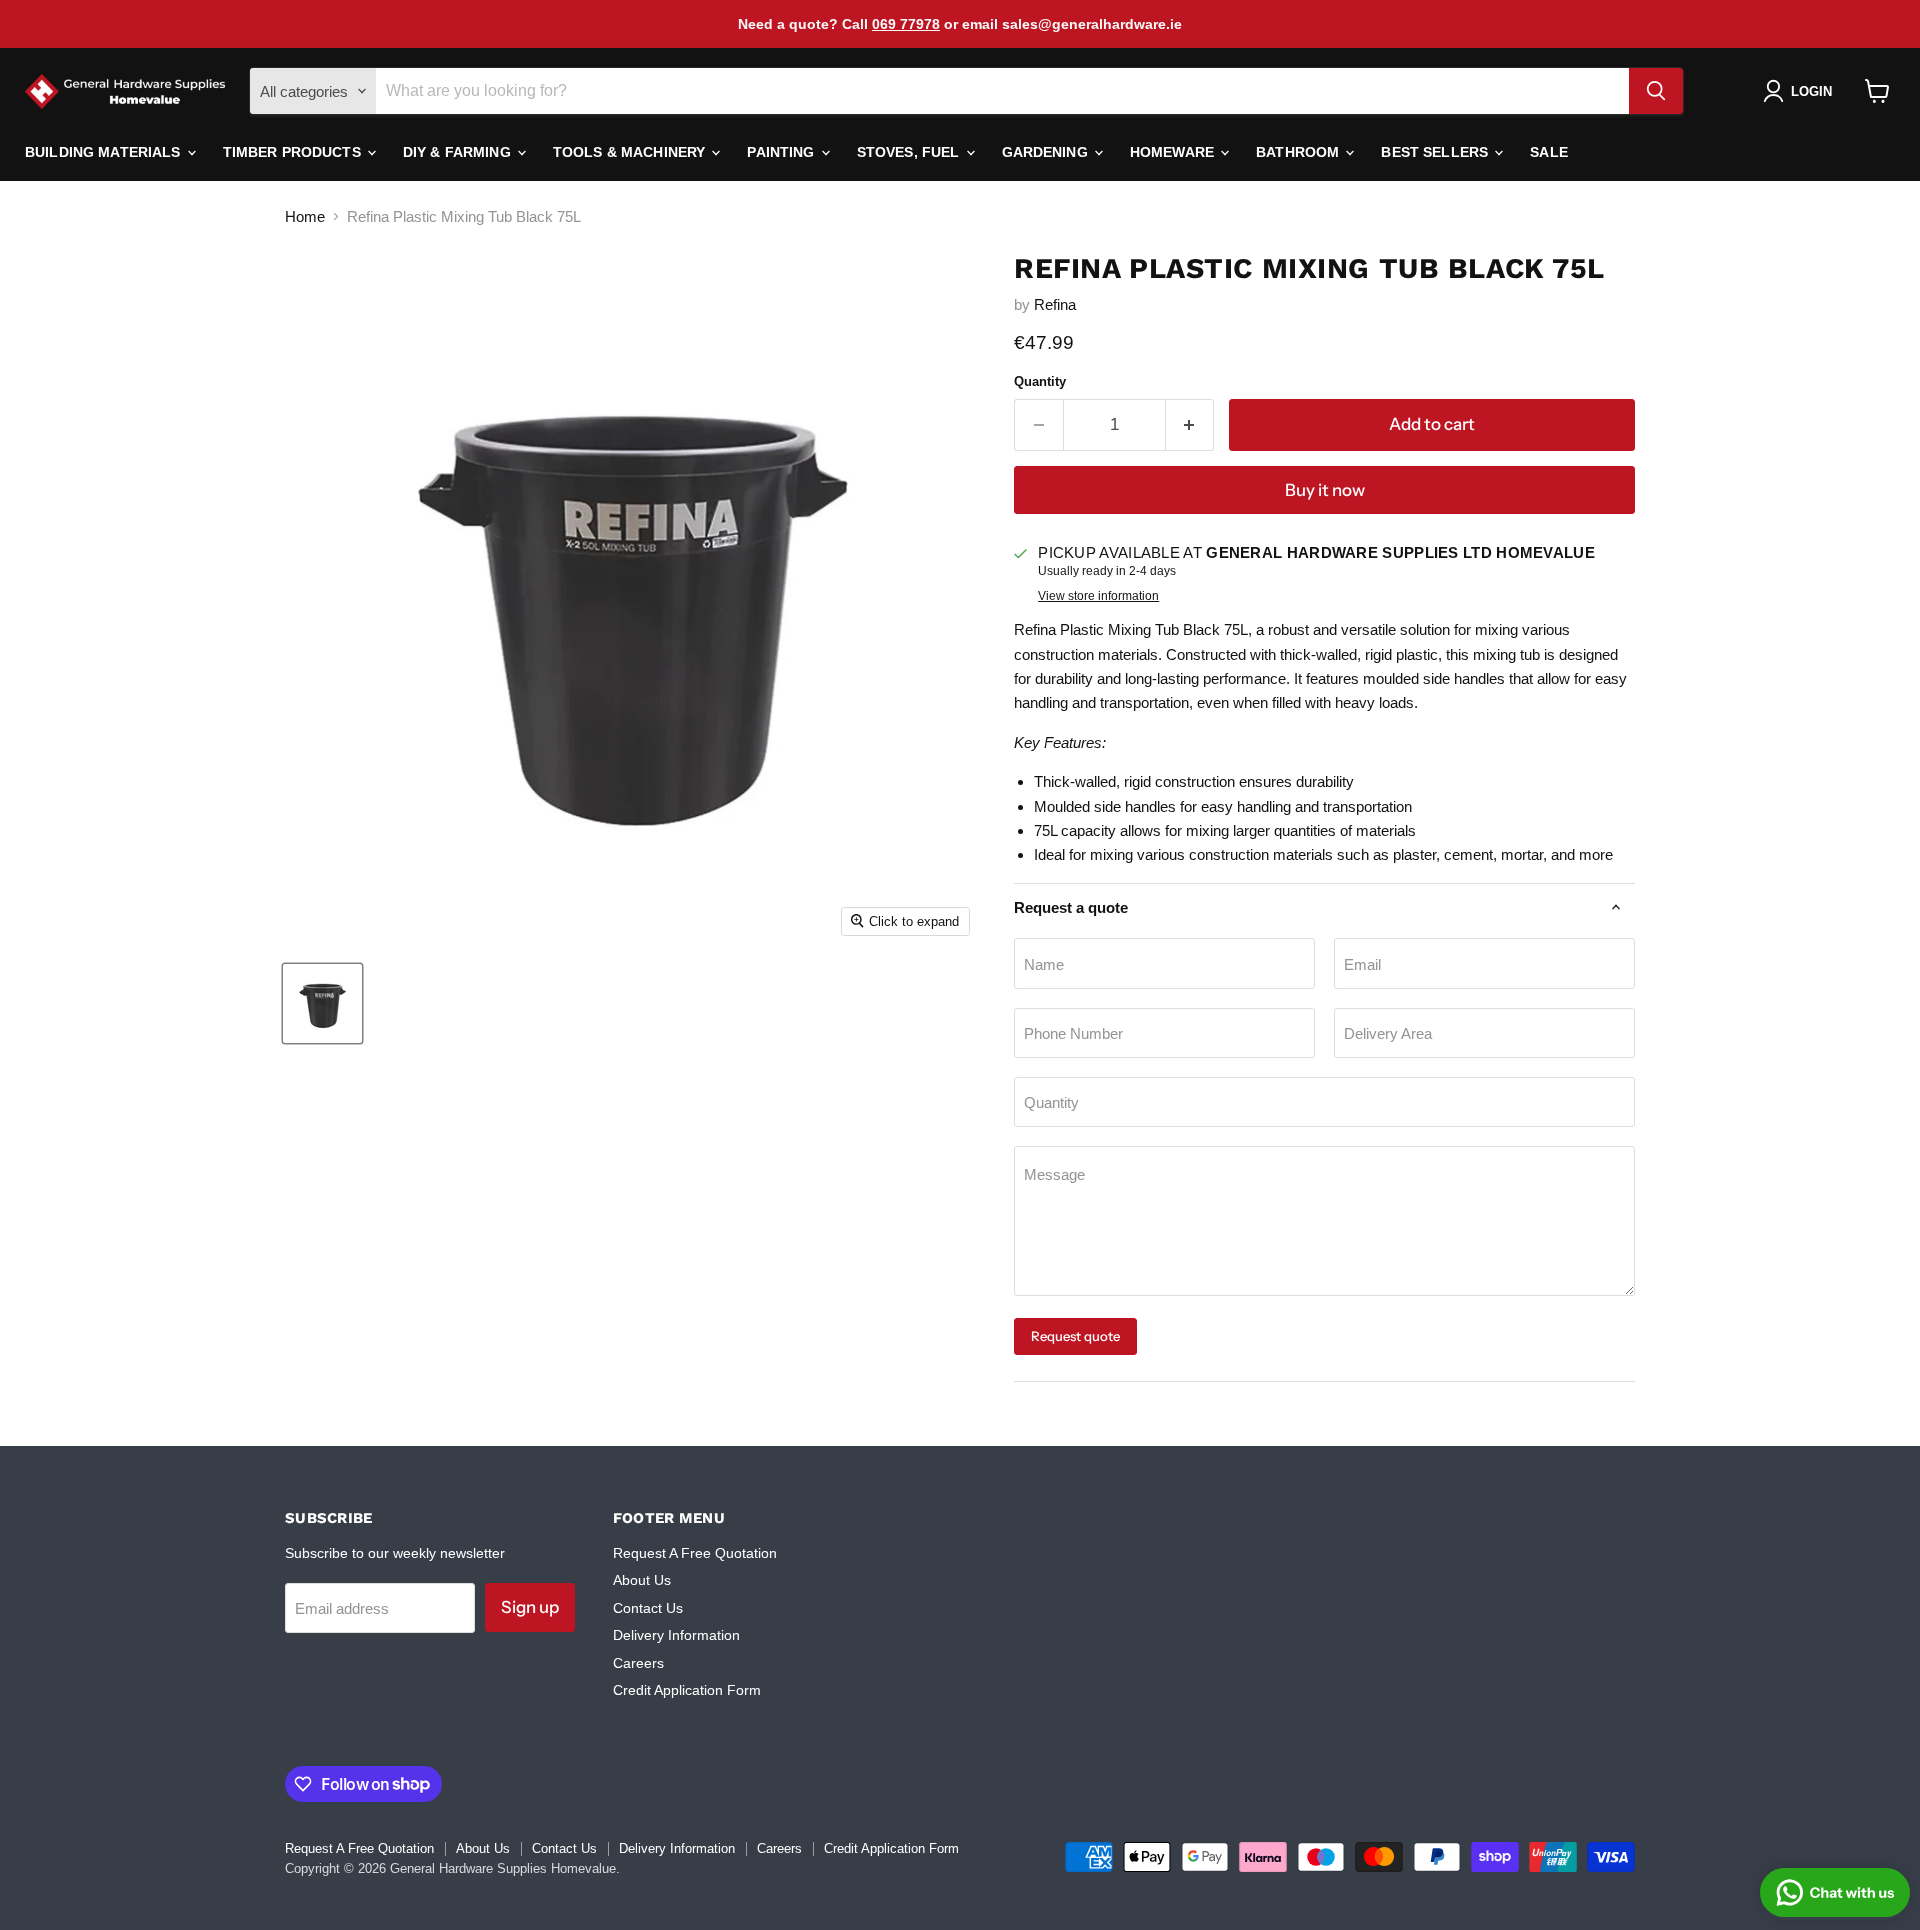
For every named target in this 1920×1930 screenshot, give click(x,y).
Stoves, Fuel (910, 152)
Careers (638, 1663)
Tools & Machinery (631, 152)
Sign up (530, 1607)
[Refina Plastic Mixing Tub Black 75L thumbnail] (322, 1003)
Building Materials (105, 152)
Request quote (1075, 1336)
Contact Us (648, 1608)
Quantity (1040, 381)
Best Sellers (1436, 152)
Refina (1055, 304)
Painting (782, 152)
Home (305, 216)
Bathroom (1299, 152)
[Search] (1656, 91)
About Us (642, 1580)
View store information (1098, 596)
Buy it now (1325, 490)
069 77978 (906, 24)
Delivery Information (676, 1635)
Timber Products (294, 152)
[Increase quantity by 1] (1190, 424)
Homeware (1174, 152)
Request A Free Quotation (695, 1553)
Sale (1549, 152)
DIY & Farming (459, 152)
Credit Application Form (687, 1690)
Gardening (1047, 152)
